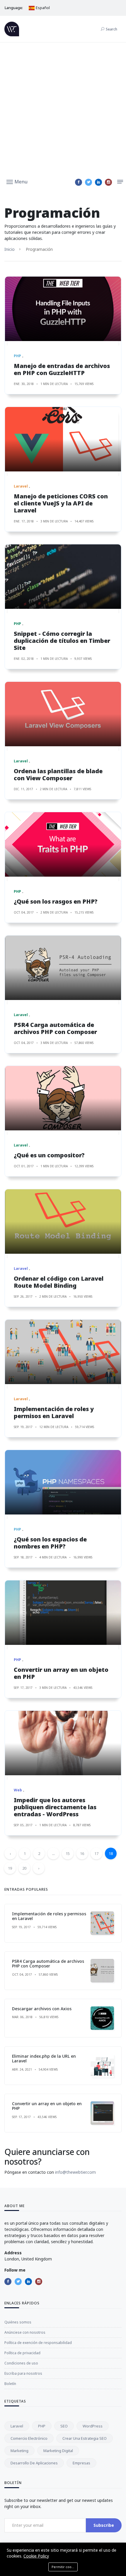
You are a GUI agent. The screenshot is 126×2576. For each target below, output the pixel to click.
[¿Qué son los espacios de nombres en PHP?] (63, 1482)
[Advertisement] (63, 108)
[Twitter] (88, 182)
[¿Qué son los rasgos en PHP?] (63, 844)
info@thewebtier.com (75, 2172)
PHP (42, 2426)
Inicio (10, 249)
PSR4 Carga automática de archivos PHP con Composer (55, 1028)
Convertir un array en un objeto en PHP (61, 1673)
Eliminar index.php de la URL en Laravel (44, 2059)
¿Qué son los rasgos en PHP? (56, 901)
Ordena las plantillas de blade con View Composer (58, 775)
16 (82, 1853)
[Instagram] (108, 182)
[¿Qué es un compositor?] (63, 1098)
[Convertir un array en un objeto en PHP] (63, 1613)
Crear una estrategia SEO (85, 2438)
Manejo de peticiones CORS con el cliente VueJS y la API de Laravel (61, 503)
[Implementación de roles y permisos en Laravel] (63, 1352)
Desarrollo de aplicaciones (34, 2463)
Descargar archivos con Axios (42, 2009)
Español (42, 8)
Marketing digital (58, 2451)
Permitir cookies (65, 2567)
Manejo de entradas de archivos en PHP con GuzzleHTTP (62, 369)
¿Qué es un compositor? (49, 1155)
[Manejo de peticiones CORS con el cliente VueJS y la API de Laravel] (63, 439)
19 (10, 1868)
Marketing (19, 2451)
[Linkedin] (98, 182)
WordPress (93, 2426)
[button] (17, 181)
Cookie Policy (36, 2556)
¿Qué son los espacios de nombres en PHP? (50, 1543)
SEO (64, 2426)
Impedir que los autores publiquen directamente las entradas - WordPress (55, 1807)
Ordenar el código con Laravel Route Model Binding (59, 1282)
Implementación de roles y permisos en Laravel (54, 1412)
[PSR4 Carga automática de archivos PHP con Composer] (63, 968)
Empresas (81, 2463)
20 (24, 1868)
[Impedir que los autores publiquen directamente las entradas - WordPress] (63, 1743)
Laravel (17, 2426)
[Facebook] (79, 182)
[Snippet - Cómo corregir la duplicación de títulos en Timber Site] (63, 577)
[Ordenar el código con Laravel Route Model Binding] (63, 1221)
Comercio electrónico (29, 2438)
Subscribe (104, 2525)
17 (96, 1853)
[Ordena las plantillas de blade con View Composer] (63, 714)
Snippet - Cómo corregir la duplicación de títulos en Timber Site (62, 641)
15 (68, 1853)
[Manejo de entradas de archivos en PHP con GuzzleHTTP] (63, 309)
